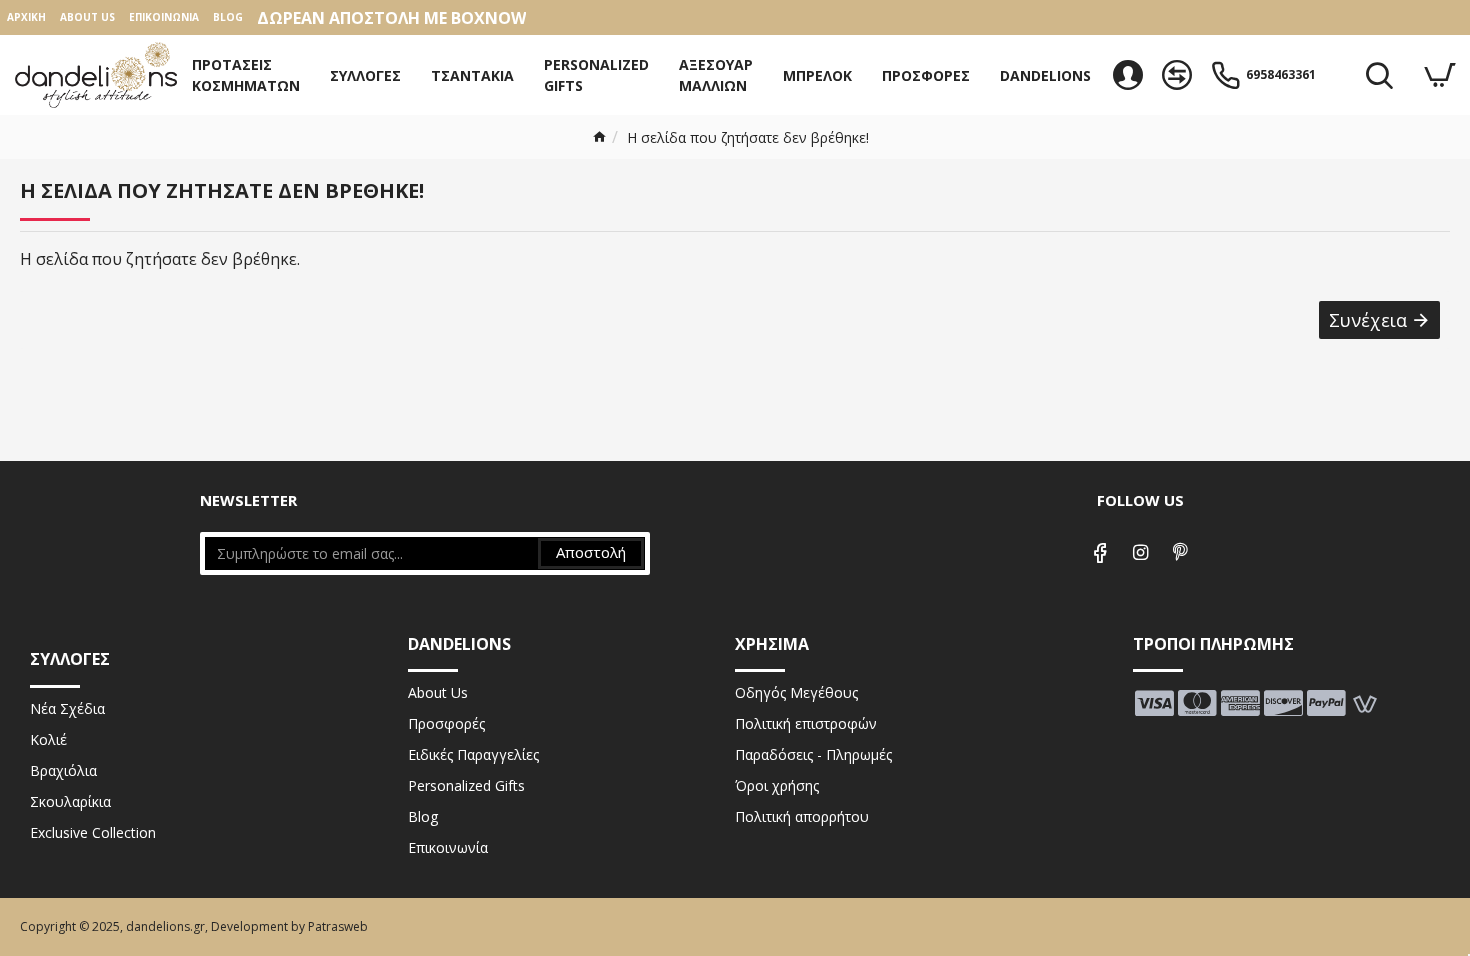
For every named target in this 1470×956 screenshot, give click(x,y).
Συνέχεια (1368, 320)
